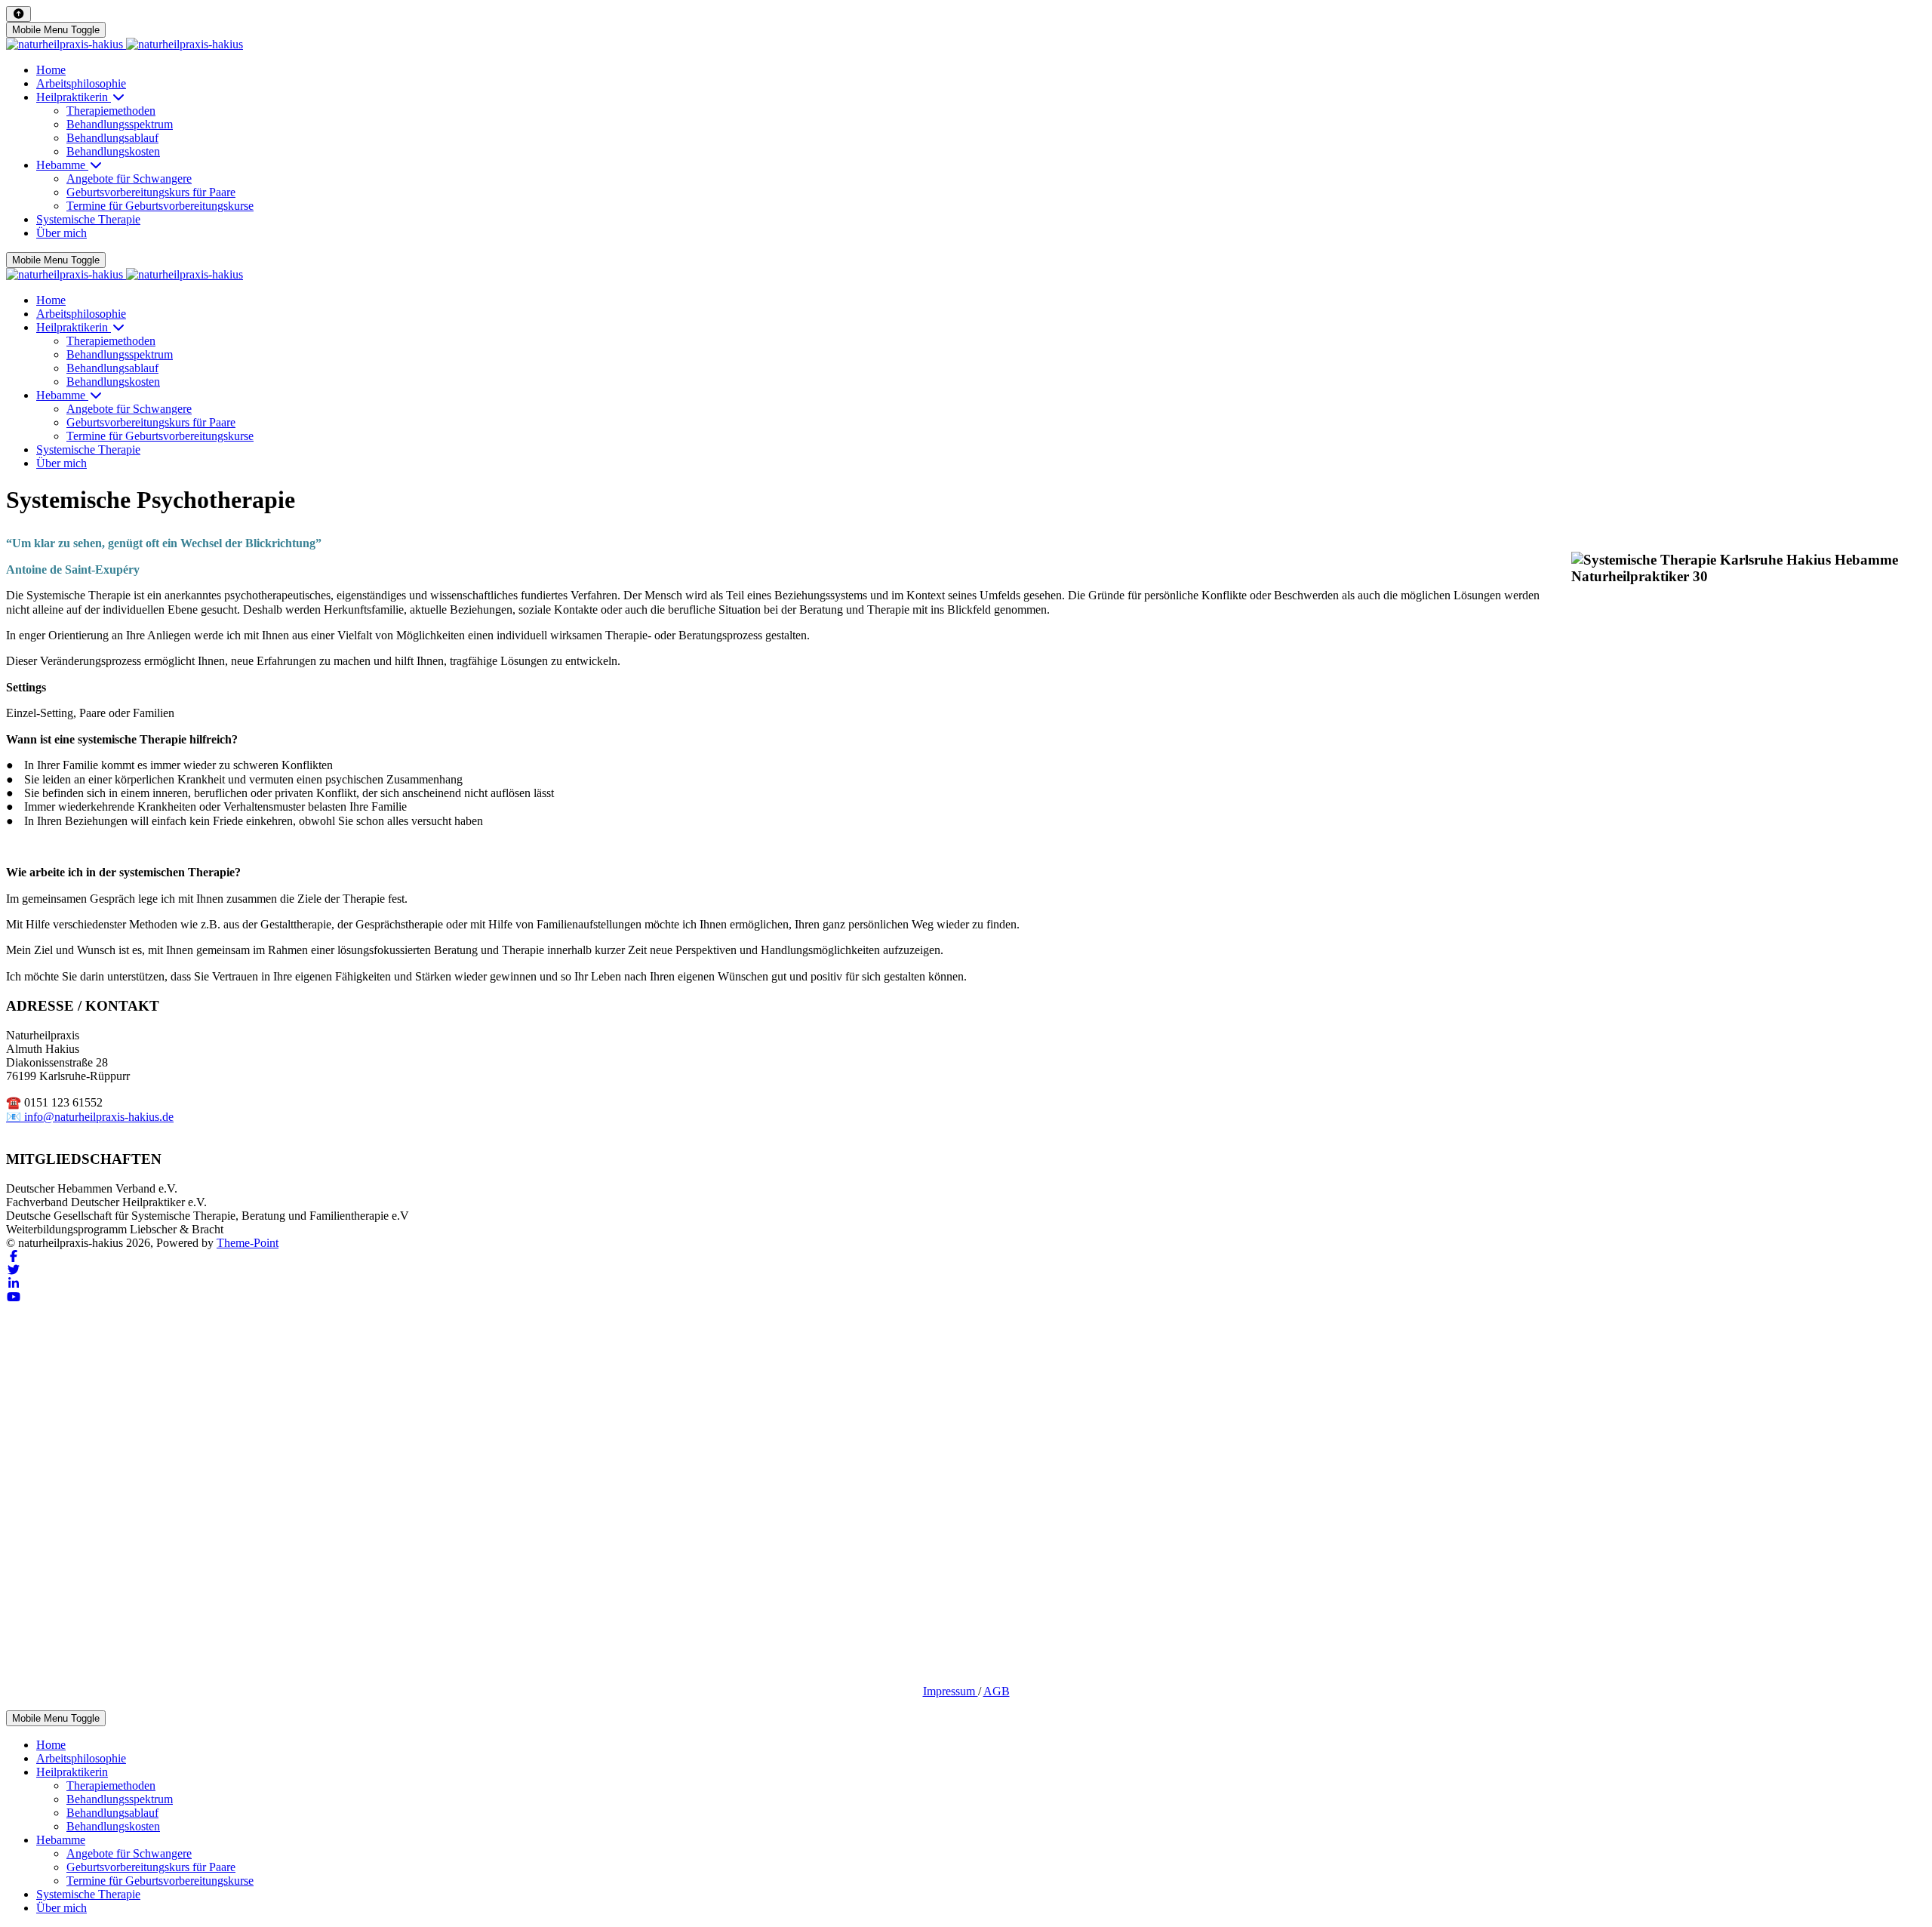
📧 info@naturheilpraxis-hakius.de (90, 1117)
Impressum (951, 1691)
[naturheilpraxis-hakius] (125, 44)
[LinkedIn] (14, 1284)
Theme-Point (248, 1243)
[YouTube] (14, 1297)
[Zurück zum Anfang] (18, 14)
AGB (997, 1691)
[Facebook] (14, 1256)
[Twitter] (14, 1270)
